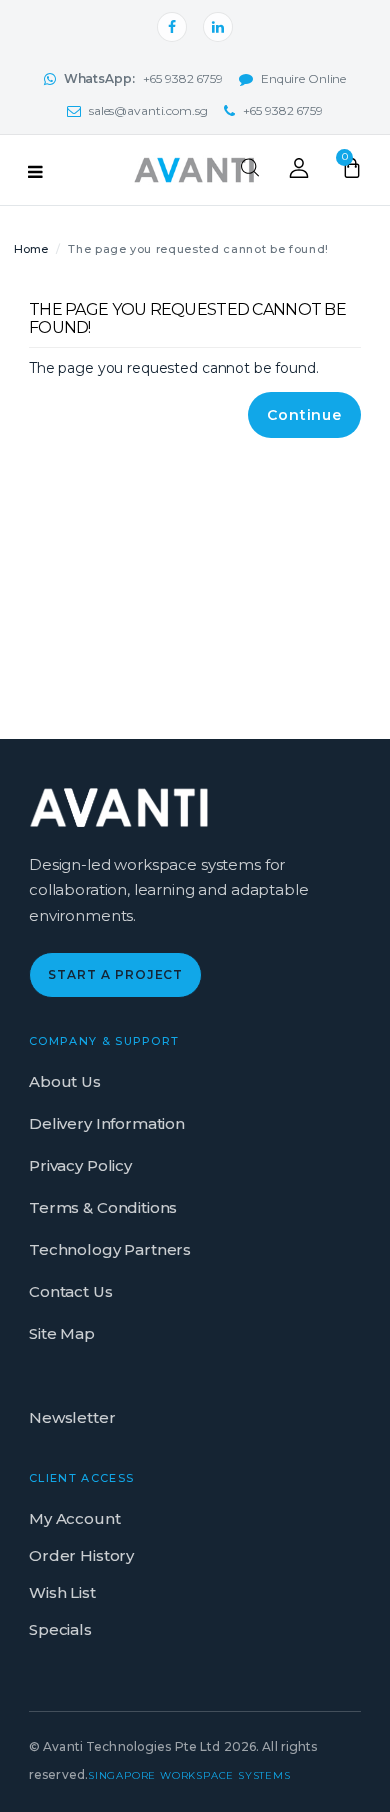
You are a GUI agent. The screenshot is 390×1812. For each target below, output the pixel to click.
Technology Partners (110, 1249)
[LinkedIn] (218, 27)
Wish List (62, 1592)
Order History (81, 1555)
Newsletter (72, 1417)
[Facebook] (172, 27)
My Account (75, 1518)
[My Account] (299, 173)
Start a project (115, 974)
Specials (60, 1629)
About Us (65, 1081)
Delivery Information (107, 1123)
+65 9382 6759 (143, 78)
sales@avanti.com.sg (148, 110)
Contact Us (71, 1291)
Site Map (62, 1333)
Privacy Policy (80, 1165)
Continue (304, 415)
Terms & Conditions (103, 1207)
